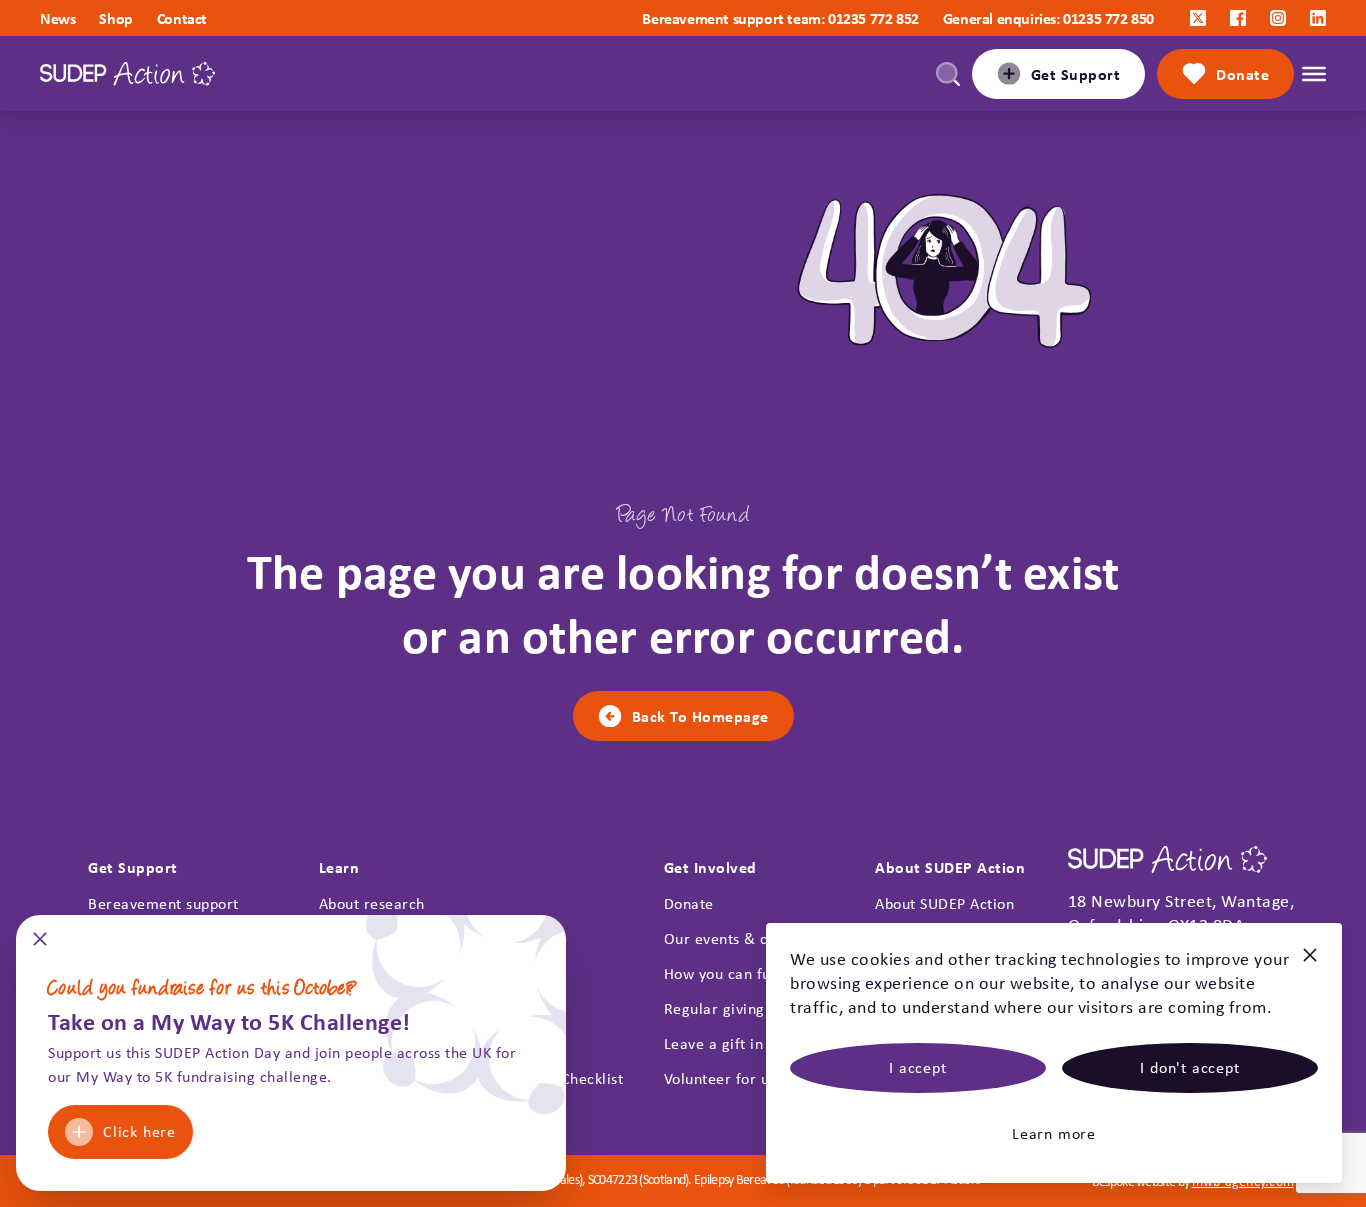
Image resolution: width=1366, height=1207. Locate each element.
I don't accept (1189, 1067)
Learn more (1054, 1133)
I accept (917, 1067)
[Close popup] (40, 945)
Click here (139, 1131)
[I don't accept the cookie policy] (1310, 963)
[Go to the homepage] (127, 73)
